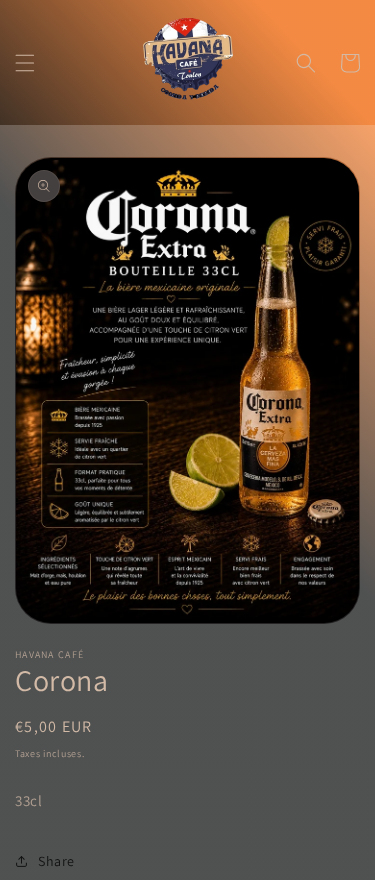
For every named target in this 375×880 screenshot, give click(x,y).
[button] (25, 63)
